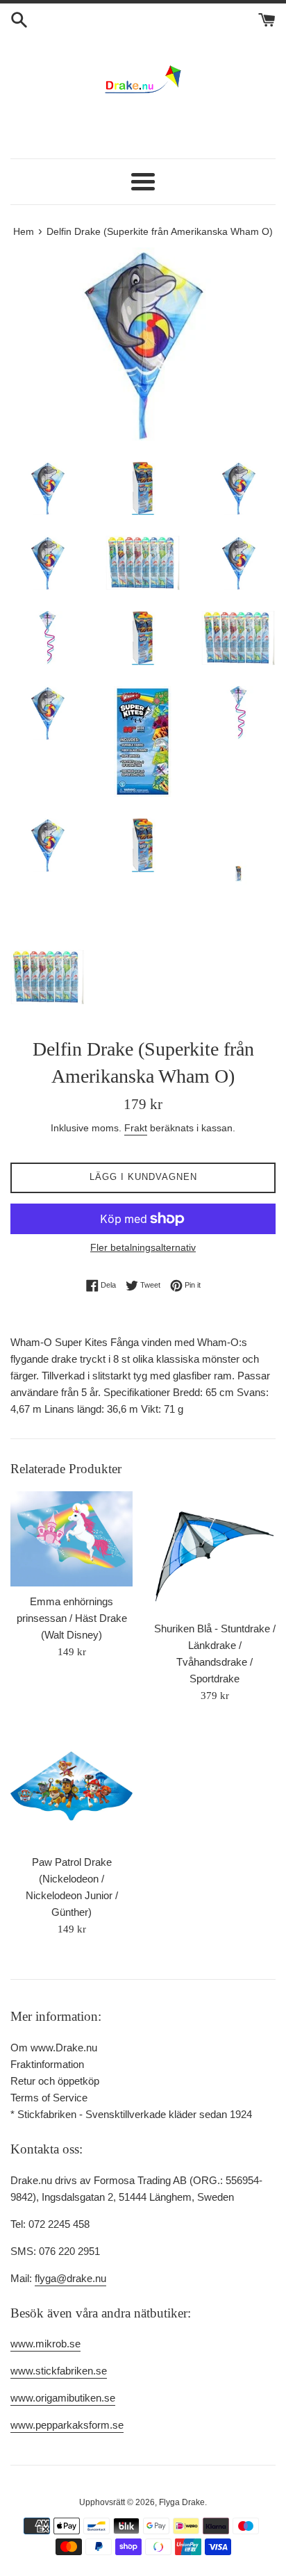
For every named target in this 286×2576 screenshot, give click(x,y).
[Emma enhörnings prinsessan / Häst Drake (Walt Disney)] (71, 1539)
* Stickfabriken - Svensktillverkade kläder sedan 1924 (131, 2114)
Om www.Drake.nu (54, 2048)
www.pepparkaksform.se (67, 2425)
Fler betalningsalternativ (143, 1247)
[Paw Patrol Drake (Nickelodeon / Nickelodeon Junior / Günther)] (71, 1786)
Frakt (136, 1128)
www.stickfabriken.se (59, 2371)
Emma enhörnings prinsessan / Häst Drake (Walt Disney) (72, 1618)
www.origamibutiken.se (63, 2398)
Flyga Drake (182, 2502)
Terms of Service (49, 2098)
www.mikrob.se (45, 2344)
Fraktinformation (47, 2064)
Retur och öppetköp (55, 2081)
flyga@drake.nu (70, 2278)
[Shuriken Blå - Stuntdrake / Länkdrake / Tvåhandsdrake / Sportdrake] (214, 1552)
